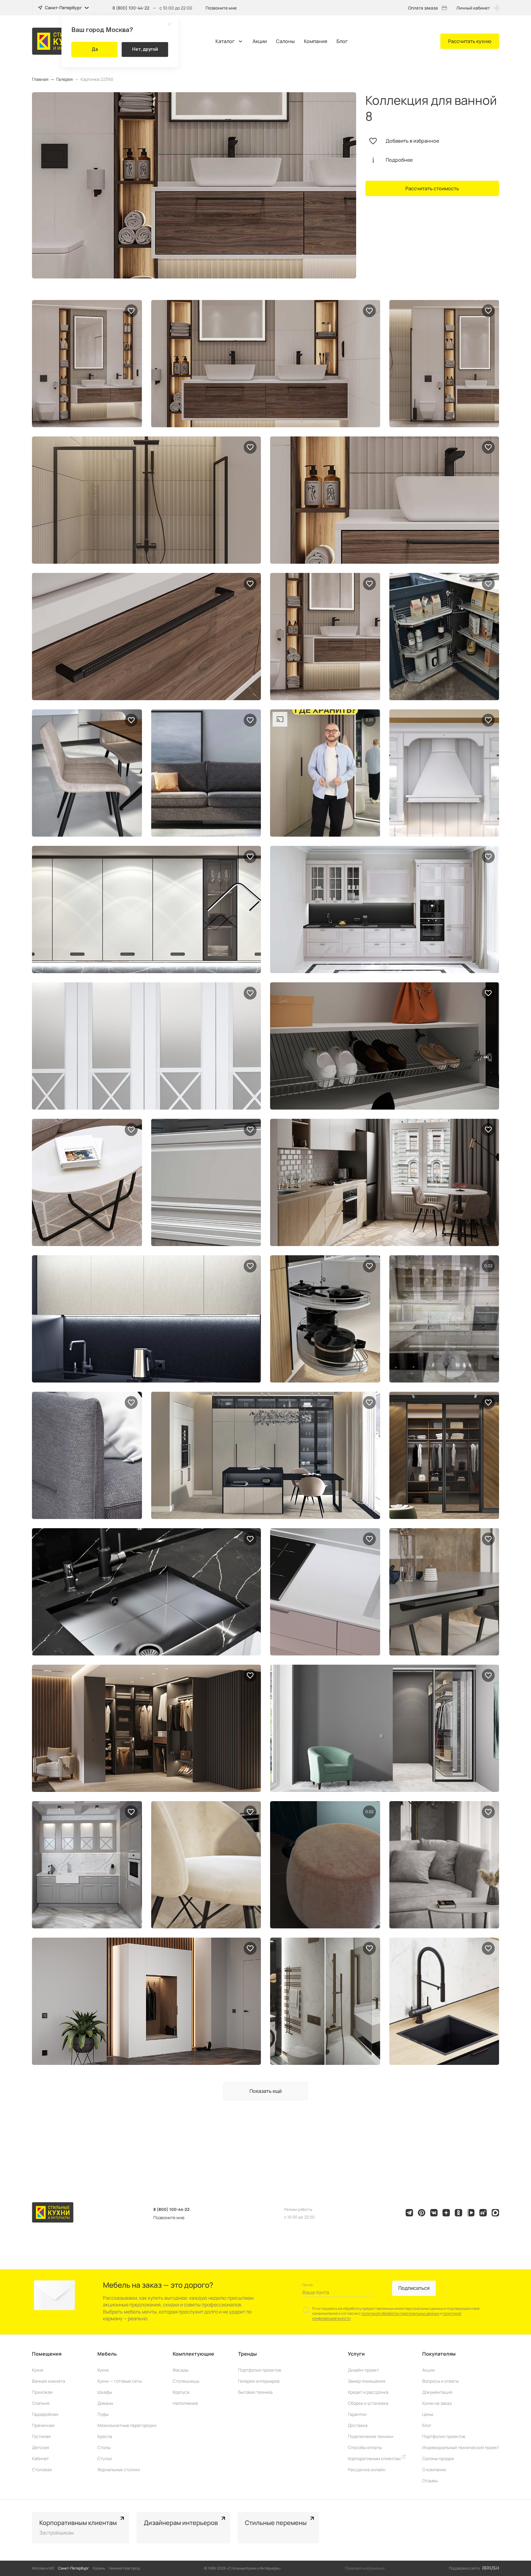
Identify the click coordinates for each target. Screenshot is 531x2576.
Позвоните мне (221, 8)
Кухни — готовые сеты (120, 2381)
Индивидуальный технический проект (461, 2447)
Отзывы (430, 2481)
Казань (99, 2568)
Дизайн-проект (363, 2370)
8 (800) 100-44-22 (131, 8)
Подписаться (414, 2288)
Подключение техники (371, 2436)
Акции (260, 41)
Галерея (65, 79)
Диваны (105, 2403)
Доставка (358, 2425)
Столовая (42, 2469)
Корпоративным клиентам (375, 2458)
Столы (104, 2447)
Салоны (285, 41)
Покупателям (439, 2354)
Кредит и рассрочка (368, 2392)
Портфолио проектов (260, 2370)
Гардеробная (45, 2414)
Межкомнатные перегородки (127, 2425)
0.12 (369, 1812)
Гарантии (357, 2414)
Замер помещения (367, 2381)
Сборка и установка (368, 2403)
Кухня (38, 2370)
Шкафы (105, 2392)
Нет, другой (145, 49)
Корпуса (181, 2392)
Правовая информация (365, 2568)
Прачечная (43, 2425)
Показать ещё (266, 2091)
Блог (342, 41)
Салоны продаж (438, 2458)
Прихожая (42, 2392)
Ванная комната (49, 2381)
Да (95, 49)
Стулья (105, 2458)
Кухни (103, 2370)
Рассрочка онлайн (367, 2469)
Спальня (41, 2403)
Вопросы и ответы (441, 2381)
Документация (437, 2392)
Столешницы (186, 2381)
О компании (434, 2469)
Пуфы (103, 2414)
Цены (428, 2414)
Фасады (181, 2370)
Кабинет (40, 2458)
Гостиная (41, 2436)
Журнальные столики (119, 2469)
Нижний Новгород (124, 2568)
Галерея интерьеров (259, 2381)
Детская (41, 2447)
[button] (517, 2528)
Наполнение (185, 2403)
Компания (316, 41)
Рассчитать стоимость (432, 188)
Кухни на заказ (437, 2403)
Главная (40, 79)
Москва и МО (43, 2568)
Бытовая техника (255, 2392)
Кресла (105, 2436)
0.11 (369, 720)
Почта (307, 2285)
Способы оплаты (365, 2447)
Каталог (225, 41)
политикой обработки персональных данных (400, 2313)
